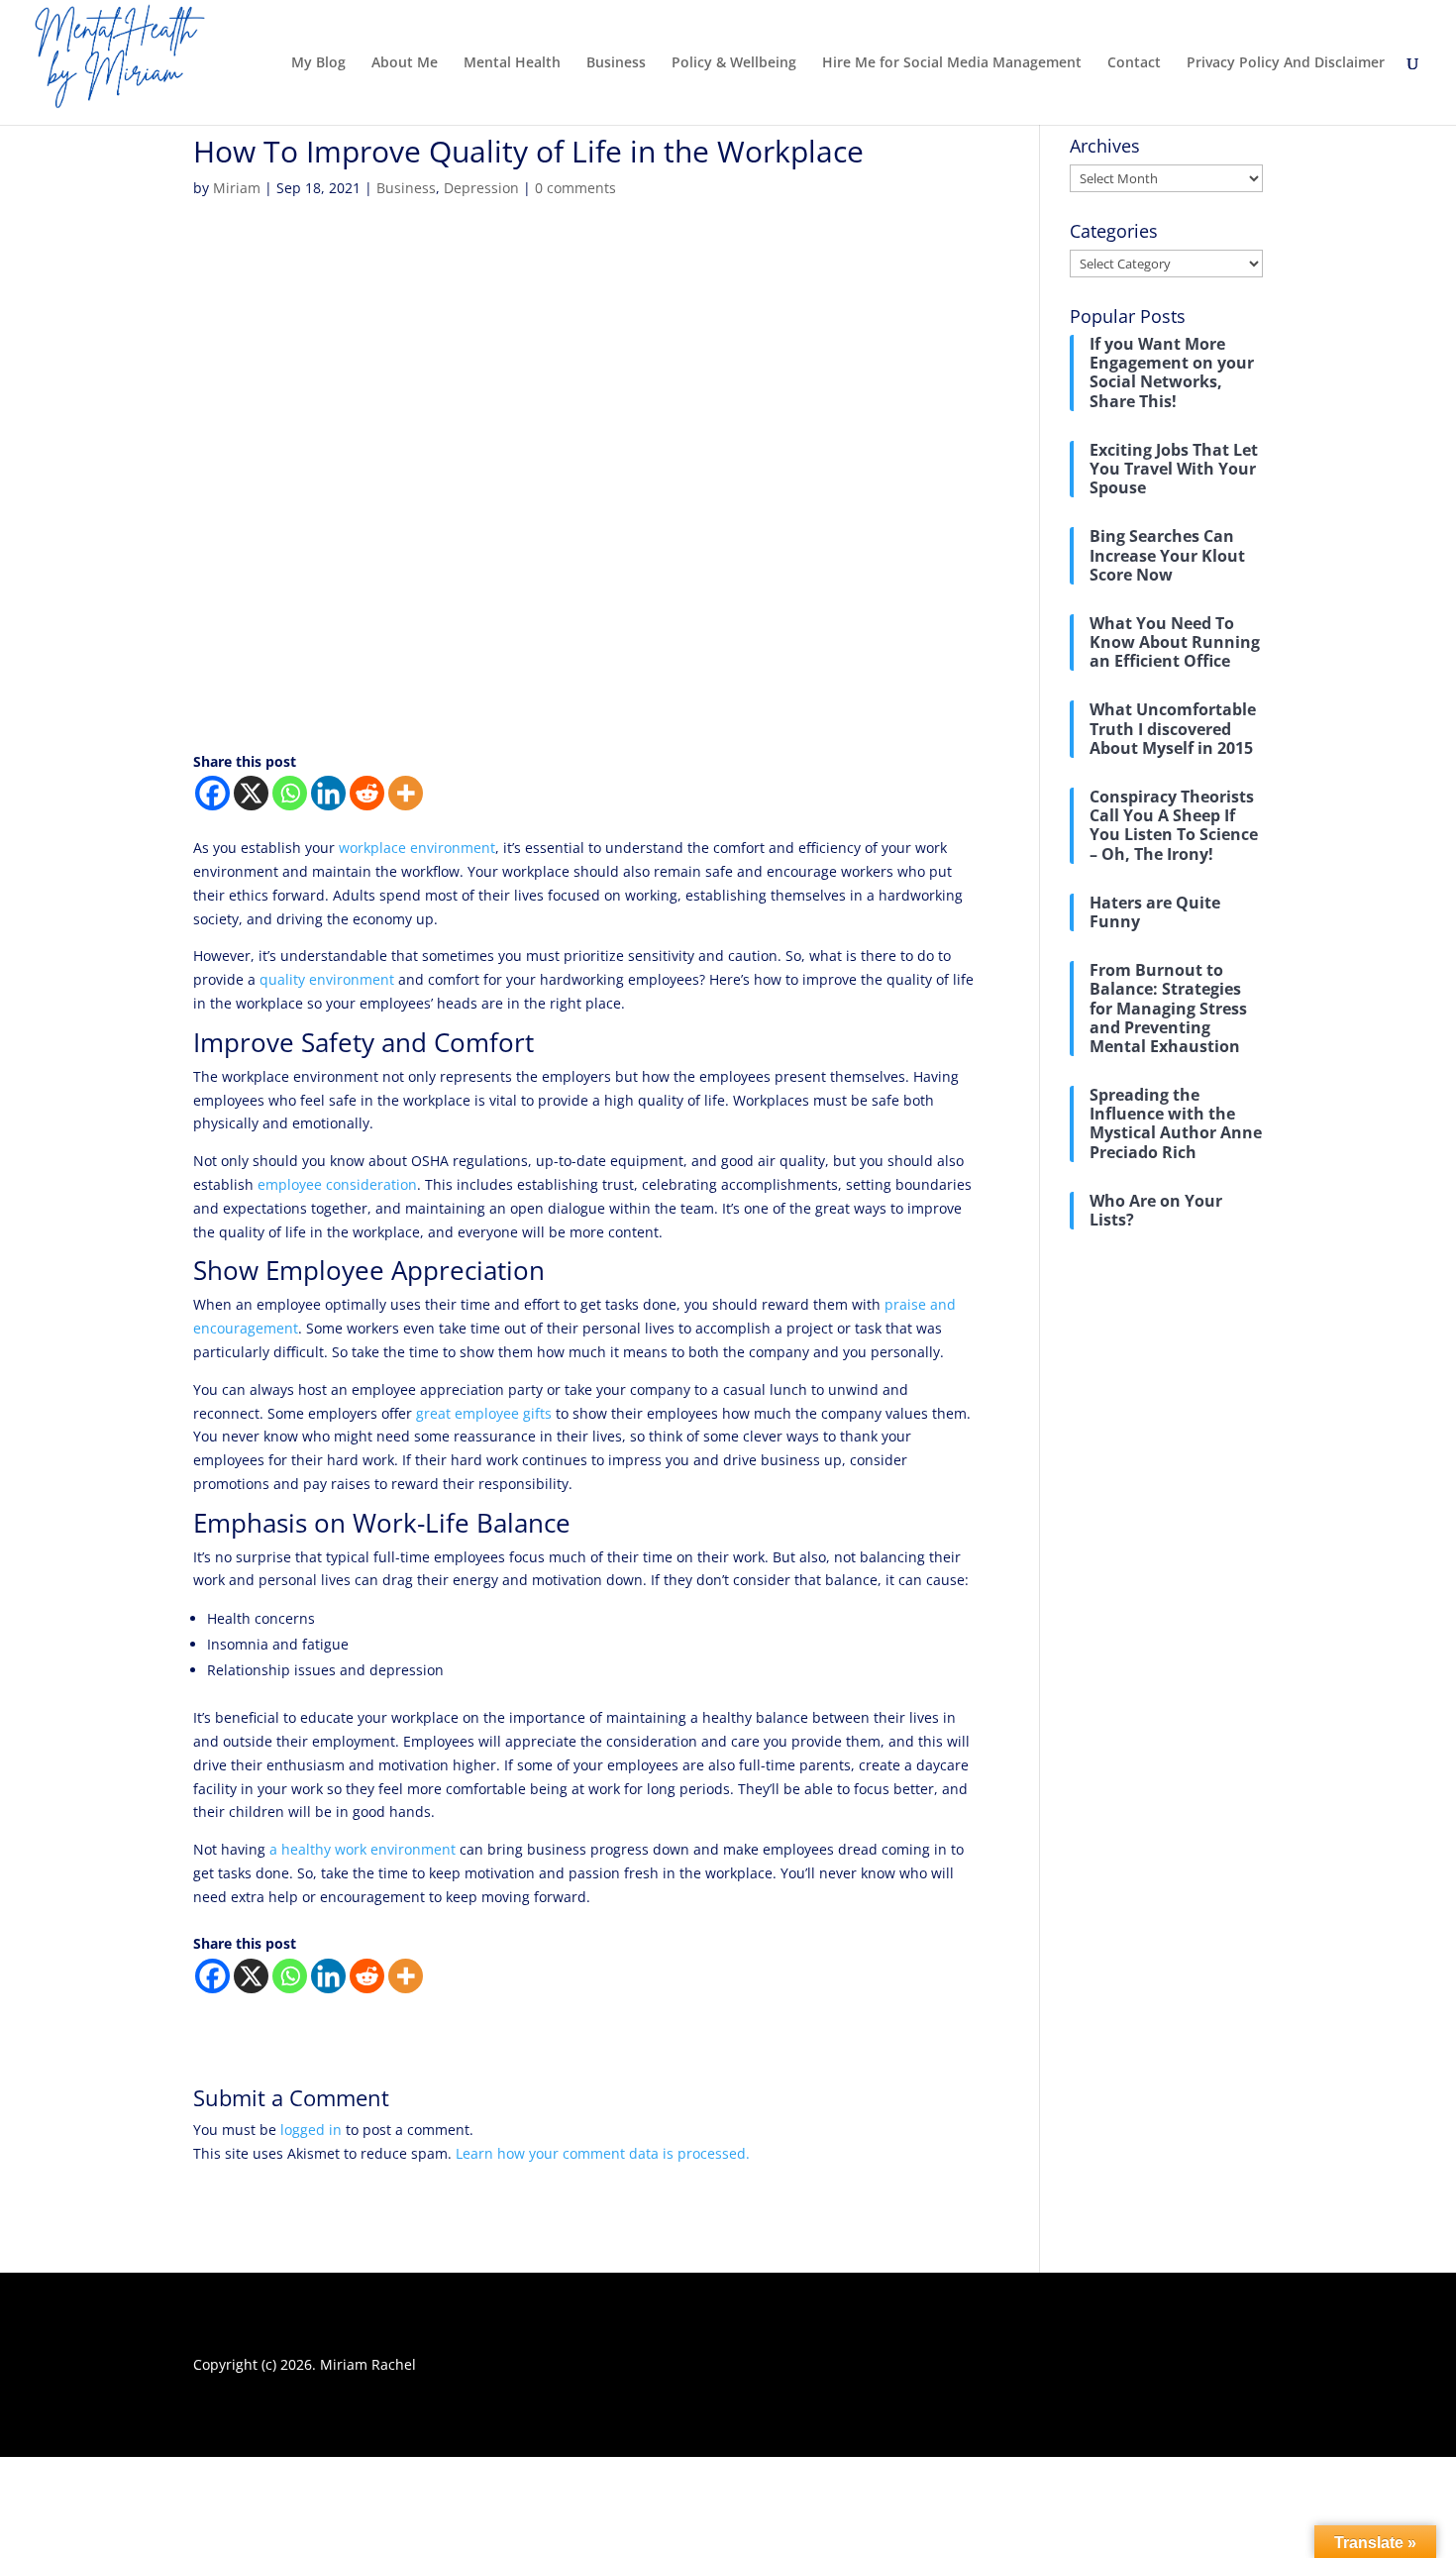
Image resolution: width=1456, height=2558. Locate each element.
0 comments (575, 188)
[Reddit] (367, 793)
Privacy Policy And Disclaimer (1286, 63)
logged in (311, 2130)
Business (616, 63)
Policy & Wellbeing (734, 63)
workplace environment (415, 848)
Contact (1134, 63)
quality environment (327, 979)
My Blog (318, 63)
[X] (251, 793)
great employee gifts (484, 1413)
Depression (481, 188)
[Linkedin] (328, 793)
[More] (406, 793)
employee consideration (337, 1184)
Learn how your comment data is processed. (603, 2153)
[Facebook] (212, 793)
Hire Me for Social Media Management (952, 63)
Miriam (237, 188)
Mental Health (512, 63)
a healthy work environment (363, 1849)
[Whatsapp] (290, 793)
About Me (405, 63)
